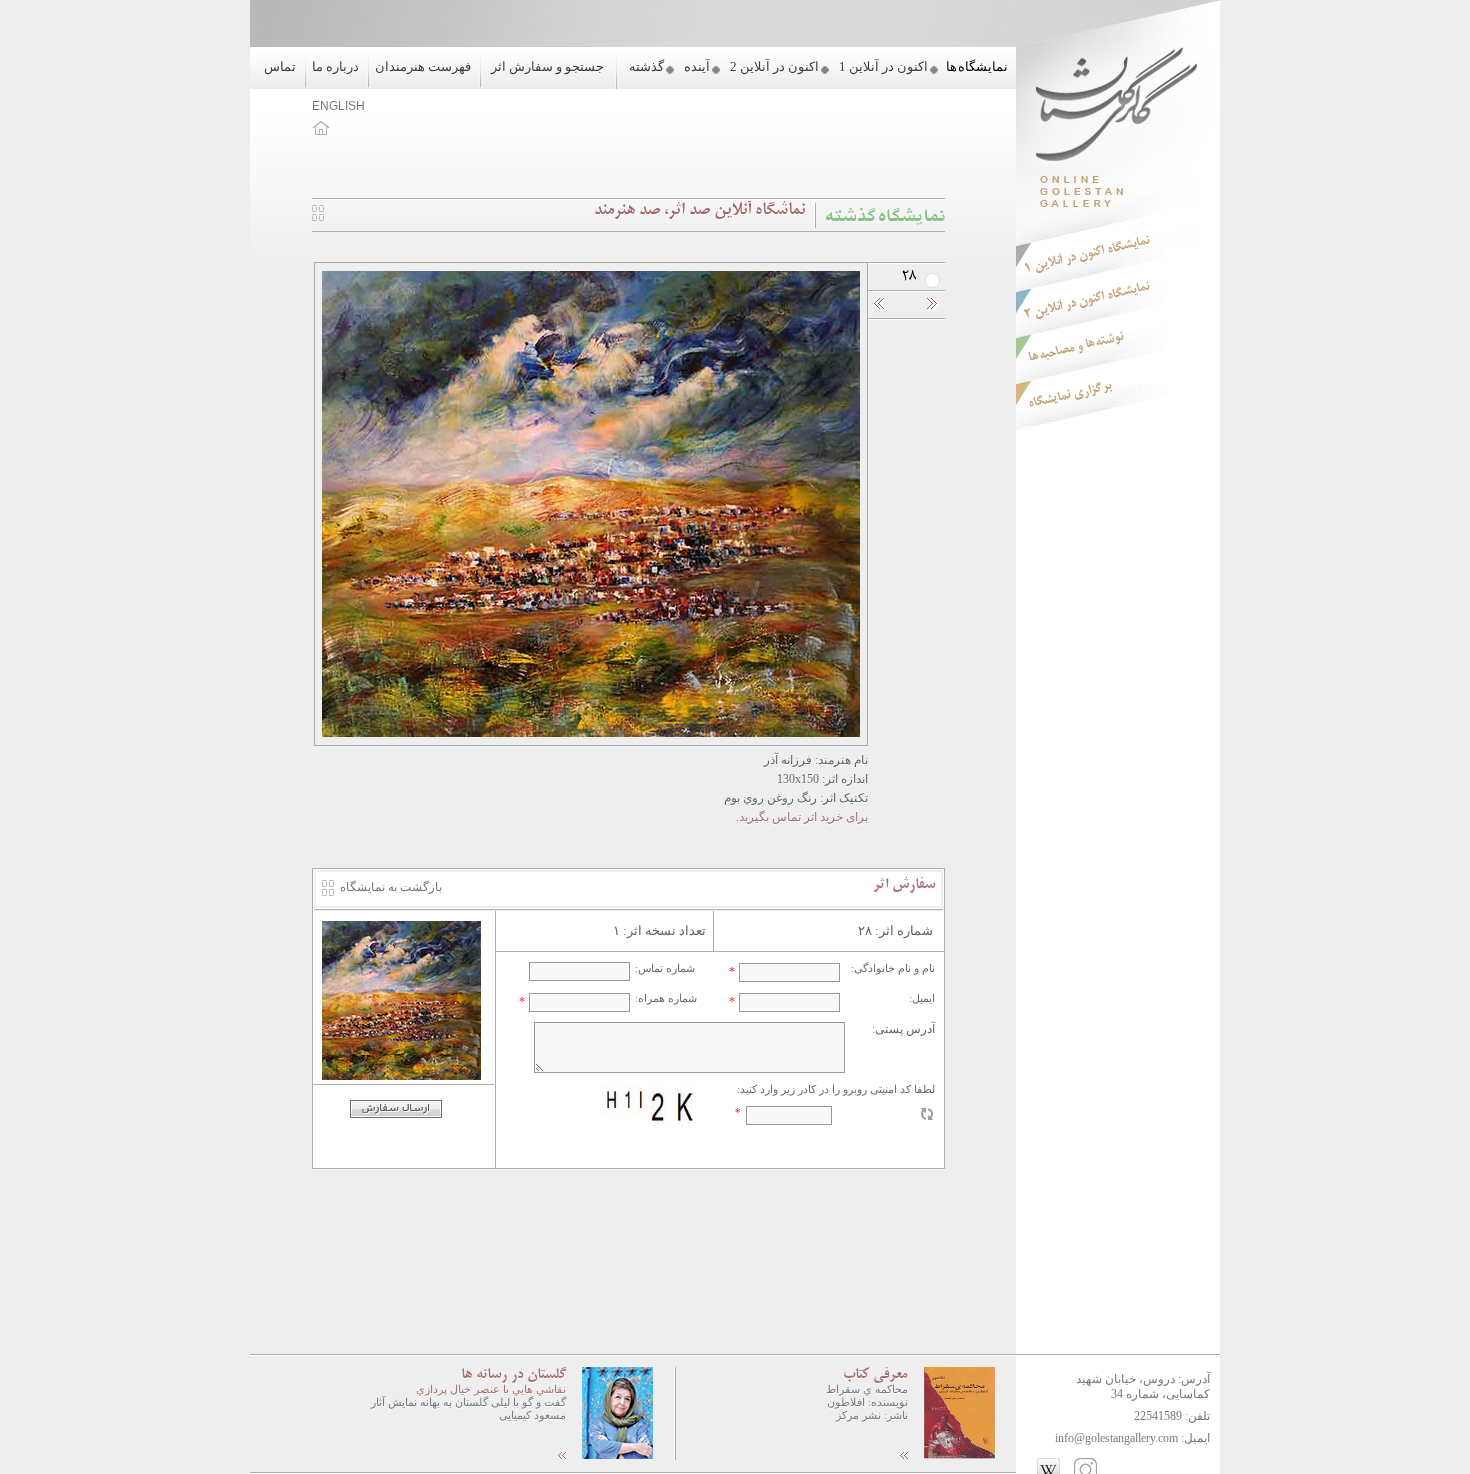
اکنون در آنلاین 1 (883, 66)
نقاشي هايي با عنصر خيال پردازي (491, 1389)
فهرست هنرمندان (423, 66)
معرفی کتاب (875, 1375)
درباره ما (335, 66)
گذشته (646, 66)
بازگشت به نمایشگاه (391, 887)
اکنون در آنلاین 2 (774, 66)
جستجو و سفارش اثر (547, 66)
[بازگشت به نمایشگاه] (318, 217)
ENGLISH (338, 106)
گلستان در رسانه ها (513, 1375)
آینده (697, 66)
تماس (280, 66)
